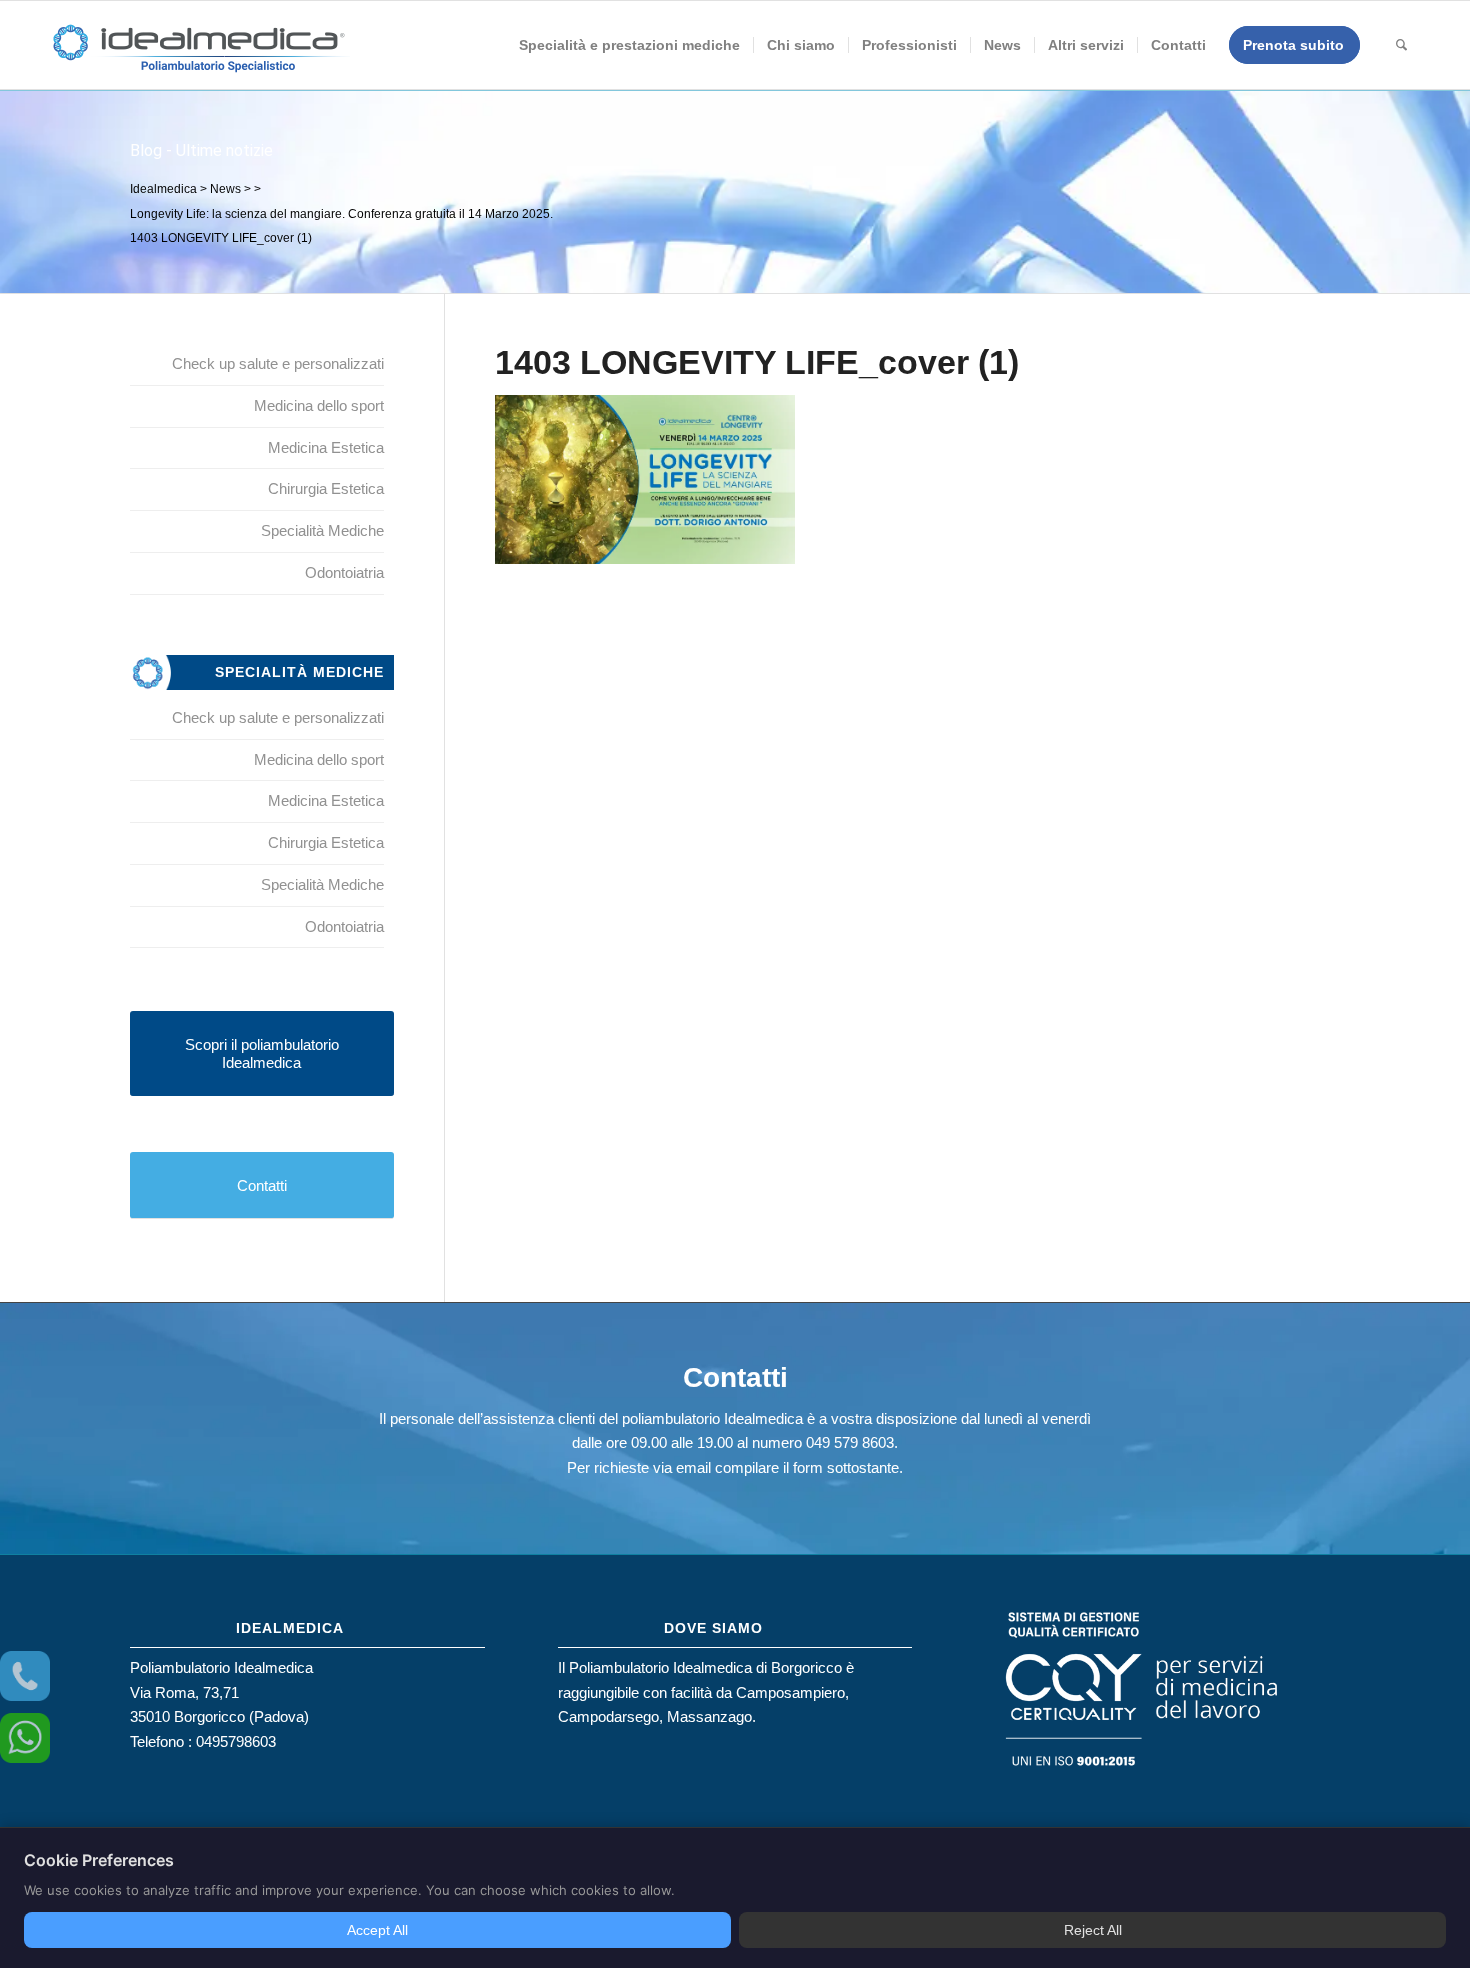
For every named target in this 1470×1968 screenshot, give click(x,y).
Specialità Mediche (322, 530)
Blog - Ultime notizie (201, 150)
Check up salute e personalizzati (278, 363)
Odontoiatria (344, 572)
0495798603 (236, 1741)
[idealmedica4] (200, 55)
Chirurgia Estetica (326, 488)
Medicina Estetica (326, 447)
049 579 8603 (850, 1442)
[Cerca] (1401, 45)
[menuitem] (629, 45)
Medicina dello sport (319, 405)
